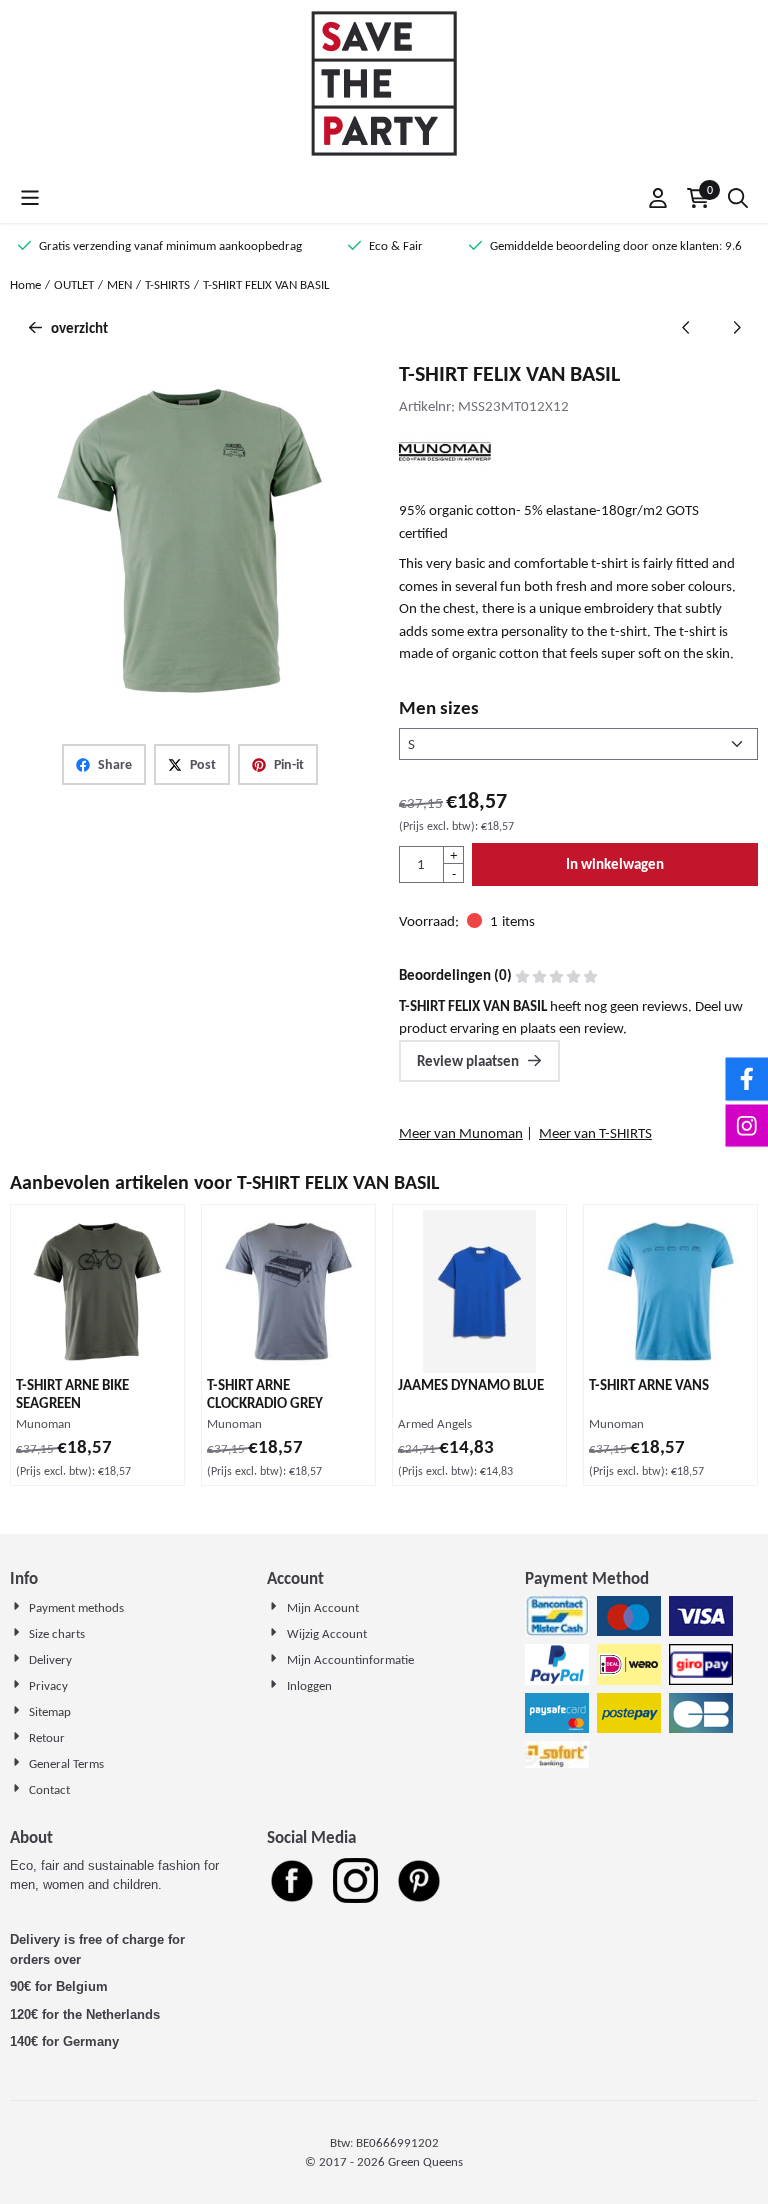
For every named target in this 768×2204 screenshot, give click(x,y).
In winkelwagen (615, 864)
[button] (30, 198)
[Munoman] (445, 464)
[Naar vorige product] (686, 328)
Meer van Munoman (461, 1133)
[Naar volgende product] (737, 328)
